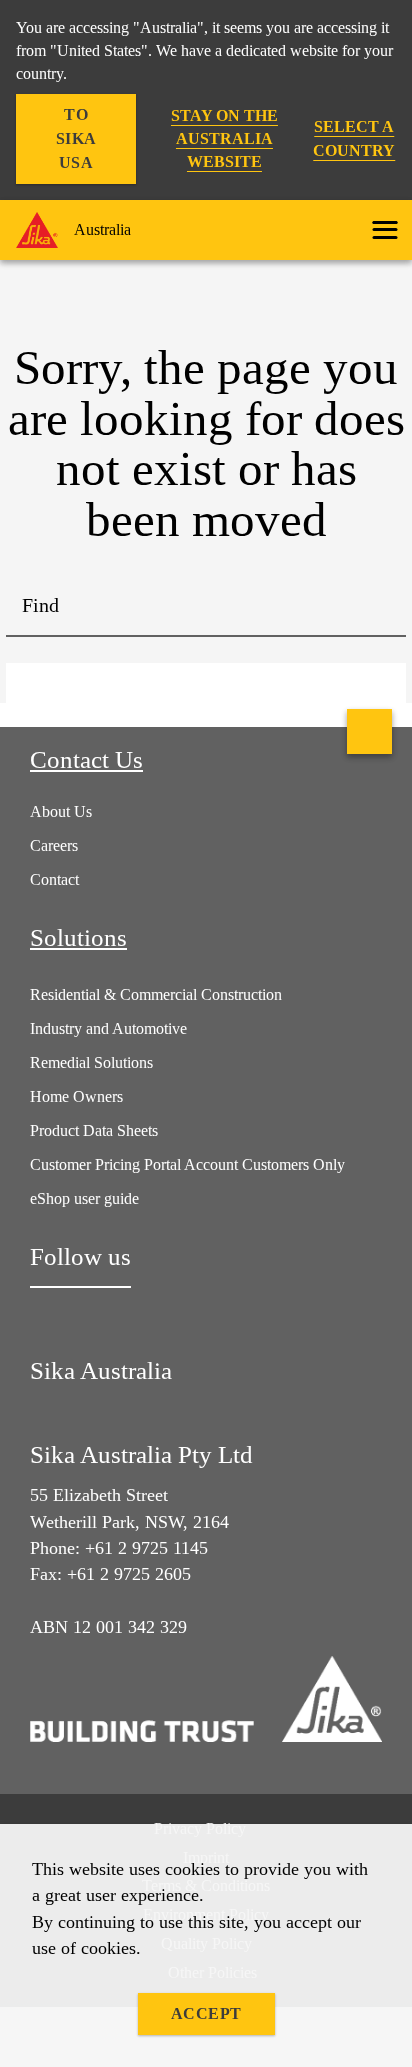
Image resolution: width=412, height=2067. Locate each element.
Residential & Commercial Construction (156, 994)
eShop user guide (84, 1198)
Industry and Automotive (108, 1028)
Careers (54, 845)
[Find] (376, 607)
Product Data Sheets (94, 1130)
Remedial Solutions (91, 1062)
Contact (54, 879)
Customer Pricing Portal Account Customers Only (187, 1164)
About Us (61, 811)
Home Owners (76, 1096)
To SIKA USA (76, 138)
